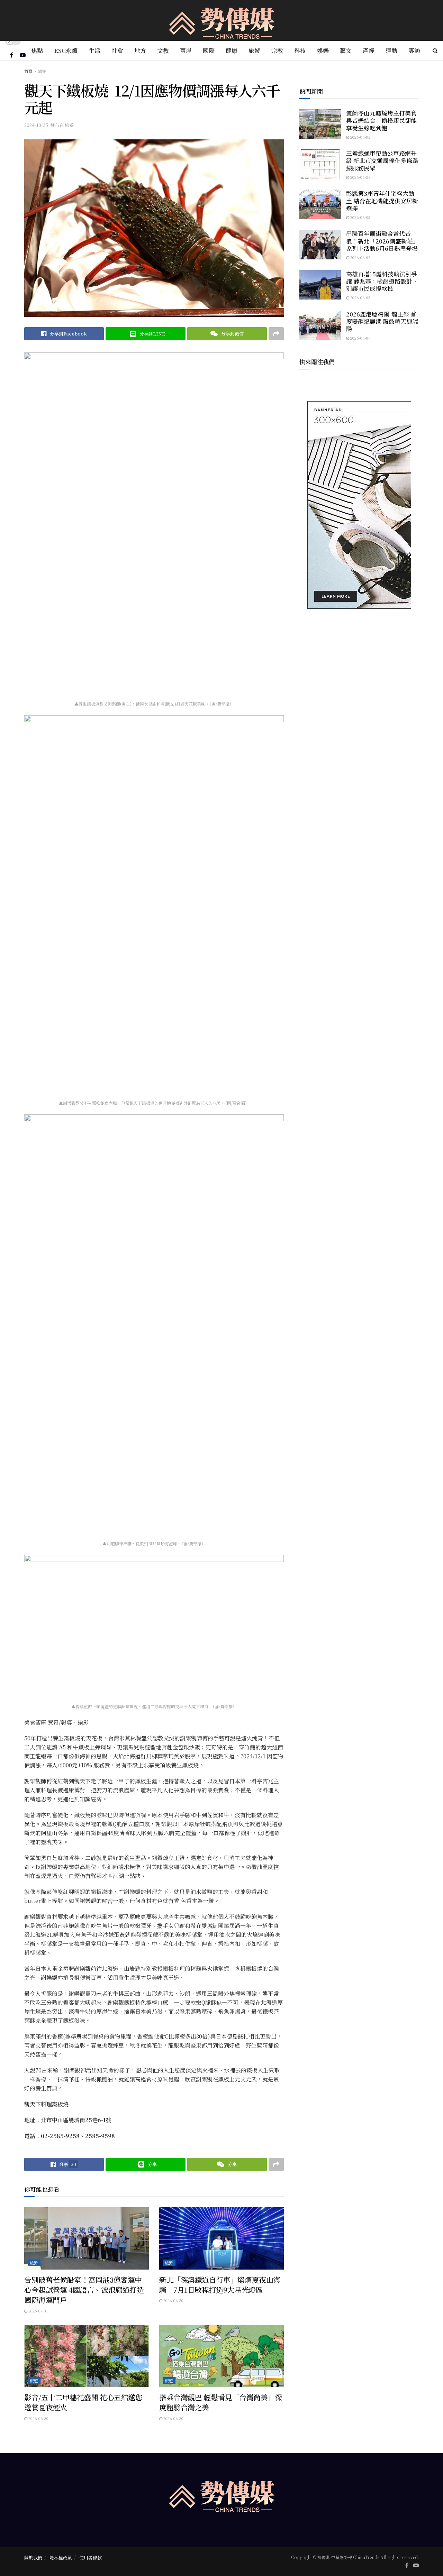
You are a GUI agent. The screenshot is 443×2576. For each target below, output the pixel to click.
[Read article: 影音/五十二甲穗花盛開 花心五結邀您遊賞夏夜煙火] (87, 2356)
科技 (300, 50)
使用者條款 (91, 2557)
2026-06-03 (360, 297)
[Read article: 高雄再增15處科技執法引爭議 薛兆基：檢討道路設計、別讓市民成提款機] (320, 285)
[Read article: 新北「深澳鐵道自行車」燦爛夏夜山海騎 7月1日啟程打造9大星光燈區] (221, 2238)
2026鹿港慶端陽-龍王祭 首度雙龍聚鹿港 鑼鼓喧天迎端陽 (382, 321)
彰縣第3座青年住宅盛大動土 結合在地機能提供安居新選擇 (382, 201)
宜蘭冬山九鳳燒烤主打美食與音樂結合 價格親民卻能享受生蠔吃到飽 (381, 120)
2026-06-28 (360, 177)
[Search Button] (435, 50)
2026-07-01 (38, 2311)
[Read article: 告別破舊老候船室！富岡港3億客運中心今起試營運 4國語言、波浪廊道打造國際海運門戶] (87, 2238)
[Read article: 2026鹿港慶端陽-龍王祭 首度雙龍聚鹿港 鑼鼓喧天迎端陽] (320, 325)
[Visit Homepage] (222, 21)
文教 (163, 50)
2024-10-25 (36, 125)
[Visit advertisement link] (359, 505)
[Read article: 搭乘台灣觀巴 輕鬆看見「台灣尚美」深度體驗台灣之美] (221, 2356)
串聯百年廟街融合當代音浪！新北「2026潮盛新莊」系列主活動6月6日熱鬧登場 (382, 241)
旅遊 (254, 50)
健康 (232, 50)
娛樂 (323, 50)
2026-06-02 (360, 257)
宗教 (277, 50)
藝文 (346, 50)
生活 (94, 50)
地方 (140, 50)
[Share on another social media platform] (276, 334)
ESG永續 (66, 50)
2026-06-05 (360, 137)
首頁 (28, 71)
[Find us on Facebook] (12, 55)
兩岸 (186, 50)
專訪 (414, 50)
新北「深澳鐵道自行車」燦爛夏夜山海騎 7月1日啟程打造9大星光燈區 (220, 2285)
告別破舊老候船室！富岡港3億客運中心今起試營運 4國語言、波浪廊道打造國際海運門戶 (84, 2290)
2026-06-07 (360, 338)
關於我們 (33, 2557)
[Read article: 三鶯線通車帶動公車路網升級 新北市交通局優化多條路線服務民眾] (320, 164)
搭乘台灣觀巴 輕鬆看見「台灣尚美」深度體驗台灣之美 (220, 2402)
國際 (209, 50)
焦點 (37, 50)
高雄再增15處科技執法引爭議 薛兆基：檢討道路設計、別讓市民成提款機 (382, 281)
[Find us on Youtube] (23, 55)
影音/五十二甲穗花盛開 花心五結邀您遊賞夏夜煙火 (83, 2402)
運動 (391, 50)
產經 (369, 50)
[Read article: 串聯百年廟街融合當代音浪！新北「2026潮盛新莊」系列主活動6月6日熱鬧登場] (320, 245)
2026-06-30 (173, 2300)
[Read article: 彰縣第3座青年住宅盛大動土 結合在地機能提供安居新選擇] (320, 204)
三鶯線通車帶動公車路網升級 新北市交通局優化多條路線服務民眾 (382, 160)
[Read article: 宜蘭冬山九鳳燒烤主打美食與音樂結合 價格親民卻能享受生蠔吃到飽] (320, 124)
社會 (117, 50)
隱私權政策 (61, 2557)
